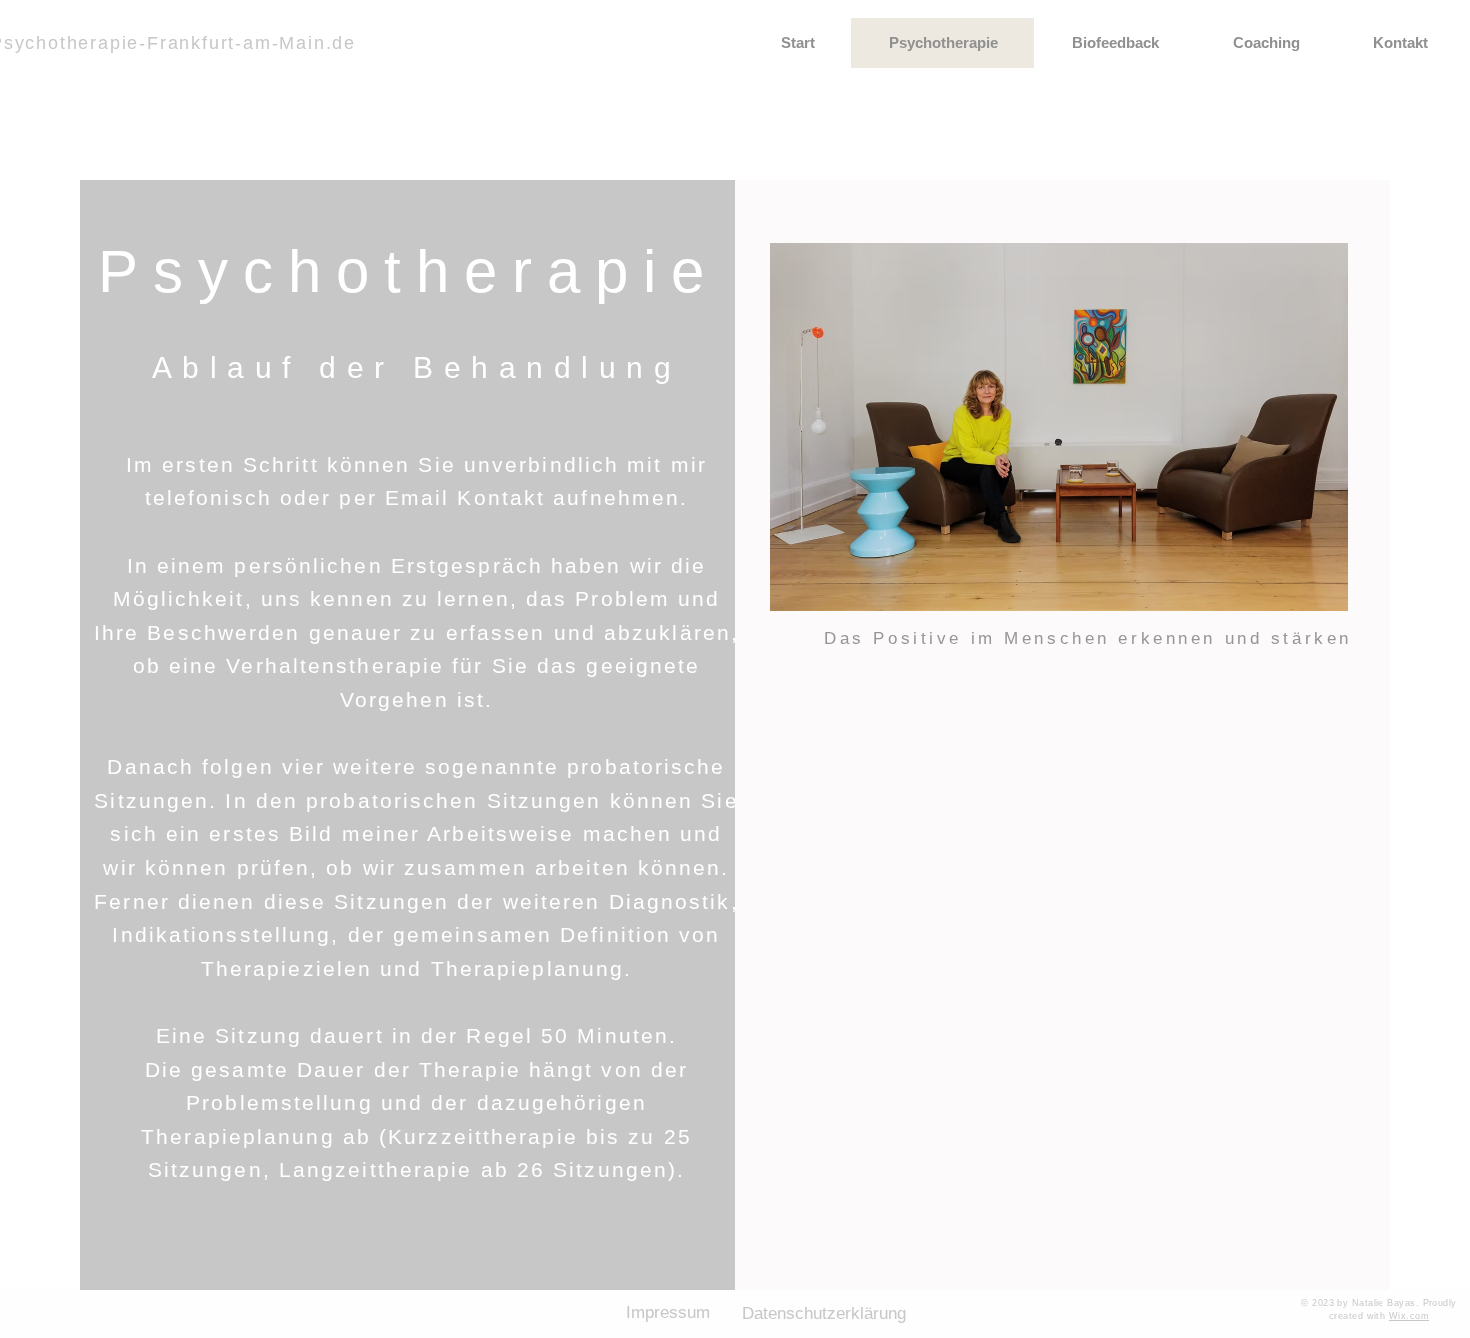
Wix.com (1409, 1316)
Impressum (668, 1312)
